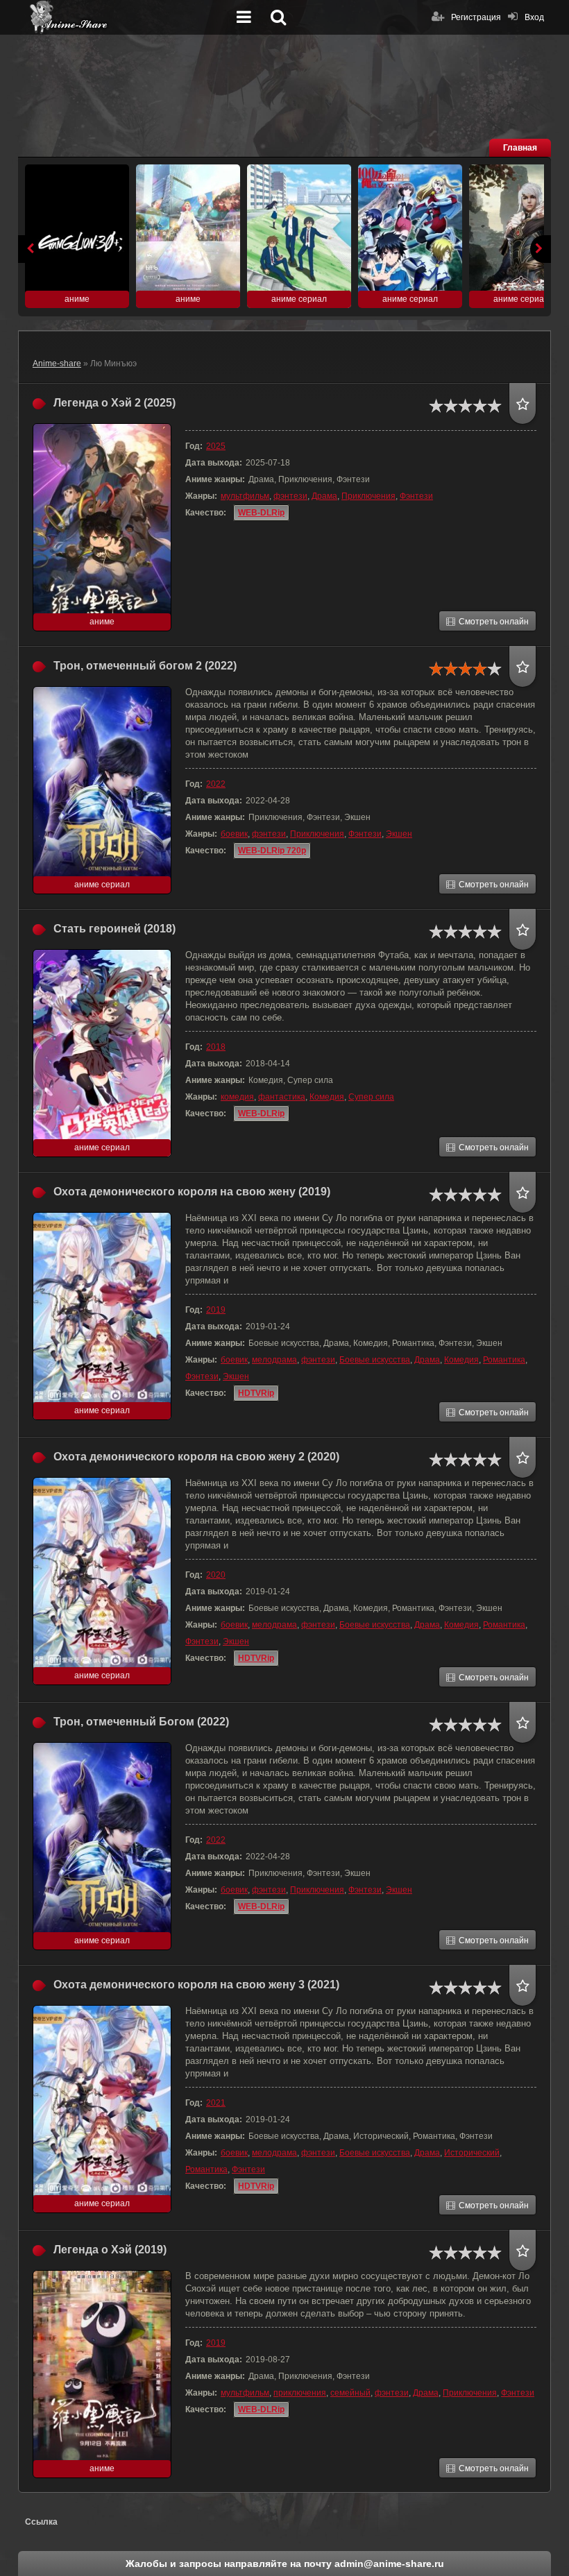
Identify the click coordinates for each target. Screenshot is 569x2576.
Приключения (368, 496)
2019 (216, 1310)
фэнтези (290, 496)
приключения (300, 2393)
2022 (216, 784)
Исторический (472, 2153)
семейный (350, 2393)
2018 (216, 1047)
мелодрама (274, 1360)
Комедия (327, 1097)
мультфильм (245, 496)
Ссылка (41, 2522)
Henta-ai (129, 17)
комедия (237, 1097)
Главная (520, 148)
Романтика (504, 1360)
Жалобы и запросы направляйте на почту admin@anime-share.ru (285, 2564)
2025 (216, 446)
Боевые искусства (375, 1360)
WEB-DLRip (261, 513)
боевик (234, 834)
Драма (324, 496)
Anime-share (57, 364)
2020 (216, 1575)
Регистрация (476, 17)
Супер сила (371, 1097)
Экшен (399, 834)
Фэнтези (416, 496)
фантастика (282, 1097)
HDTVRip (256, 1393)
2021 (216, 2103)
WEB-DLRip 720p (272, 851)
